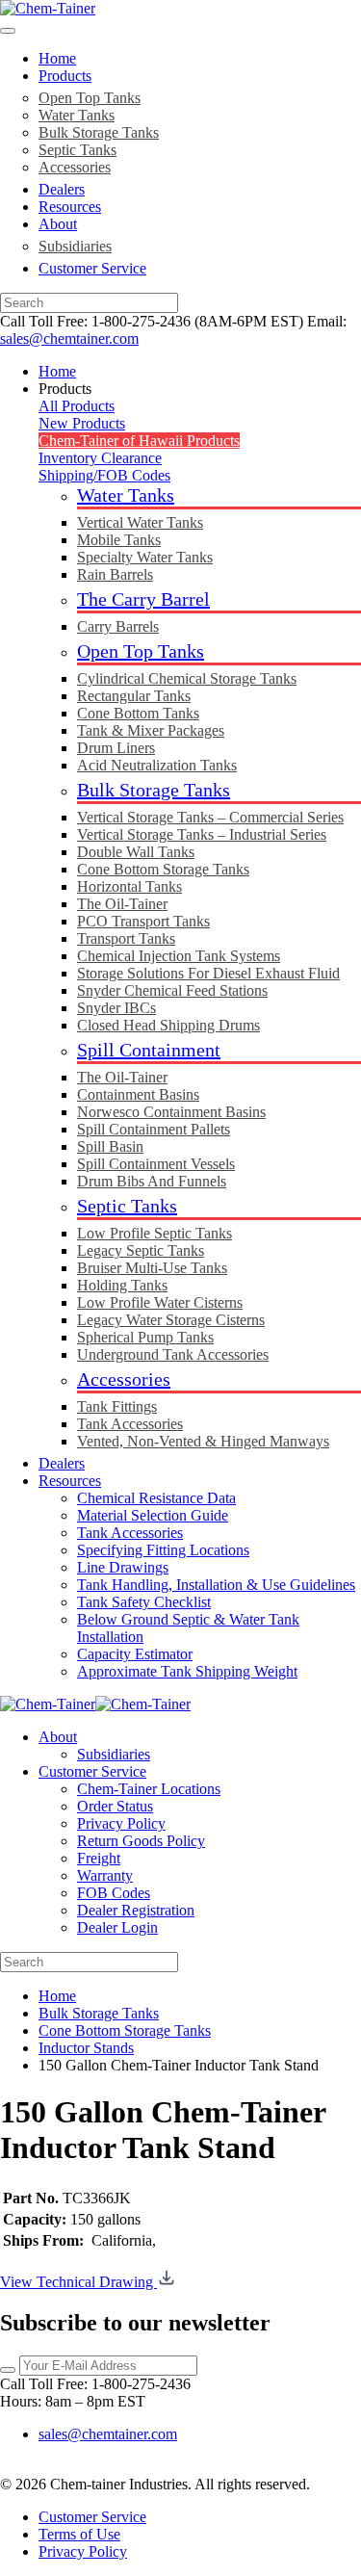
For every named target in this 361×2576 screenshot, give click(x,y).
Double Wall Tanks (136, 852)
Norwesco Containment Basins (171, 1112)
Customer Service (92, 268)
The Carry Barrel (143, 599)
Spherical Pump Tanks (145, 1337)
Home (57, 58)
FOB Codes (114, 1893)
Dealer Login (117, 1927)
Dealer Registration (136, 1910)
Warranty (105, 1875)
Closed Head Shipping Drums (168, 1025)
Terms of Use (79, 2534)
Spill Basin (110, 1146)
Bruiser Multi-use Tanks (152, 1268)
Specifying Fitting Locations (163, 1550)
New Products (82, 423)
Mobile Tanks (119, 540)
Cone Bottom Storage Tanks (163, 869)
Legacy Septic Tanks (141, 1250)
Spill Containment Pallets (154, 1129)
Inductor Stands (86, 2048)
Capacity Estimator (135, 1654)
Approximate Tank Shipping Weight (187, 1671)
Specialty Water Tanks (145, 557)
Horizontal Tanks (129, 886)
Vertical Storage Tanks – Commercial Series (210, 817)
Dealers (62, 189)
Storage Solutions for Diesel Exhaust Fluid (208, 973)
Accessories (75, 167)
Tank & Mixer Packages (151, 730)
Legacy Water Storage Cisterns (171, 1320)
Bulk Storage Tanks (99, 132)
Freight (99, 1858)
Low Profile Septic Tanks (155, 1233)
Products (65, 76)
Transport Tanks (126, 938)
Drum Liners (116, 748)
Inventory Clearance (100, 458)
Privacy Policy (121, 1823)
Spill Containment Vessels (156, 1164)
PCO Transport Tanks (143, 921)
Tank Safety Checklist (144, 1602)
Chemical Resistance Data (156, 1498)
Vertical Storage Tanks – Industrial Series (202, 834)
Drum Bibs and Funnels (152, 1181)
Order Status (115, 1806)
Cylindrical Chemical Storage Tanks (187, 678)
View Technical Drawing (78, 2282)
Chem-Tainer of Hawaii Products (139, 441)
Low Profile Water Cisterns (160, 1302)
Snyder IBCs (116, 1008)
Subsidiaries (75, 246)
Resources (70, 207)
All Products (77, 406)
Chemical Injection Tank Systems (179, 956)
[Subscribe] (8, 2370)
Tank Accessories (130, 1424)
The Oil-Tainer (122, 904)
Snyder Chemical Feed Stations (172, 990)
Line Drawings (123, 1567)
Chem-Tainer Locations (149, 1789)
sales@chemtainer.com (69, 338)
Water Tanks (77, 115)
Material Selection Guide (153, 1515)
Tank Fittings (117, 1406)
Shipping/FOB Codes (104, 475)
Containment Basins (138, 1094)
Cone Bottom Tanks (138, 713)
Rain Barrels (115, 574)
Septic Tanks (77, 150)
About (58, 224)
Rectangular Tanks (134, 696)
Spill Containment (149, 1050)
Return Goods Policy (141, 1841)
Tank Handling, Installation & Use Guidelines (216, 1585)
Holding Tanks (122, 1285)
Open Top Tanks (90, 98)
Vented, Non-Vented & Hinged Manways (203, 1441)
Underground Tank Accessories (173, 1354)
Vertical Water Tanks (140, 522)
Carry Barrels (118, 626)
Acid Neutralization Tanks (157, 765)
